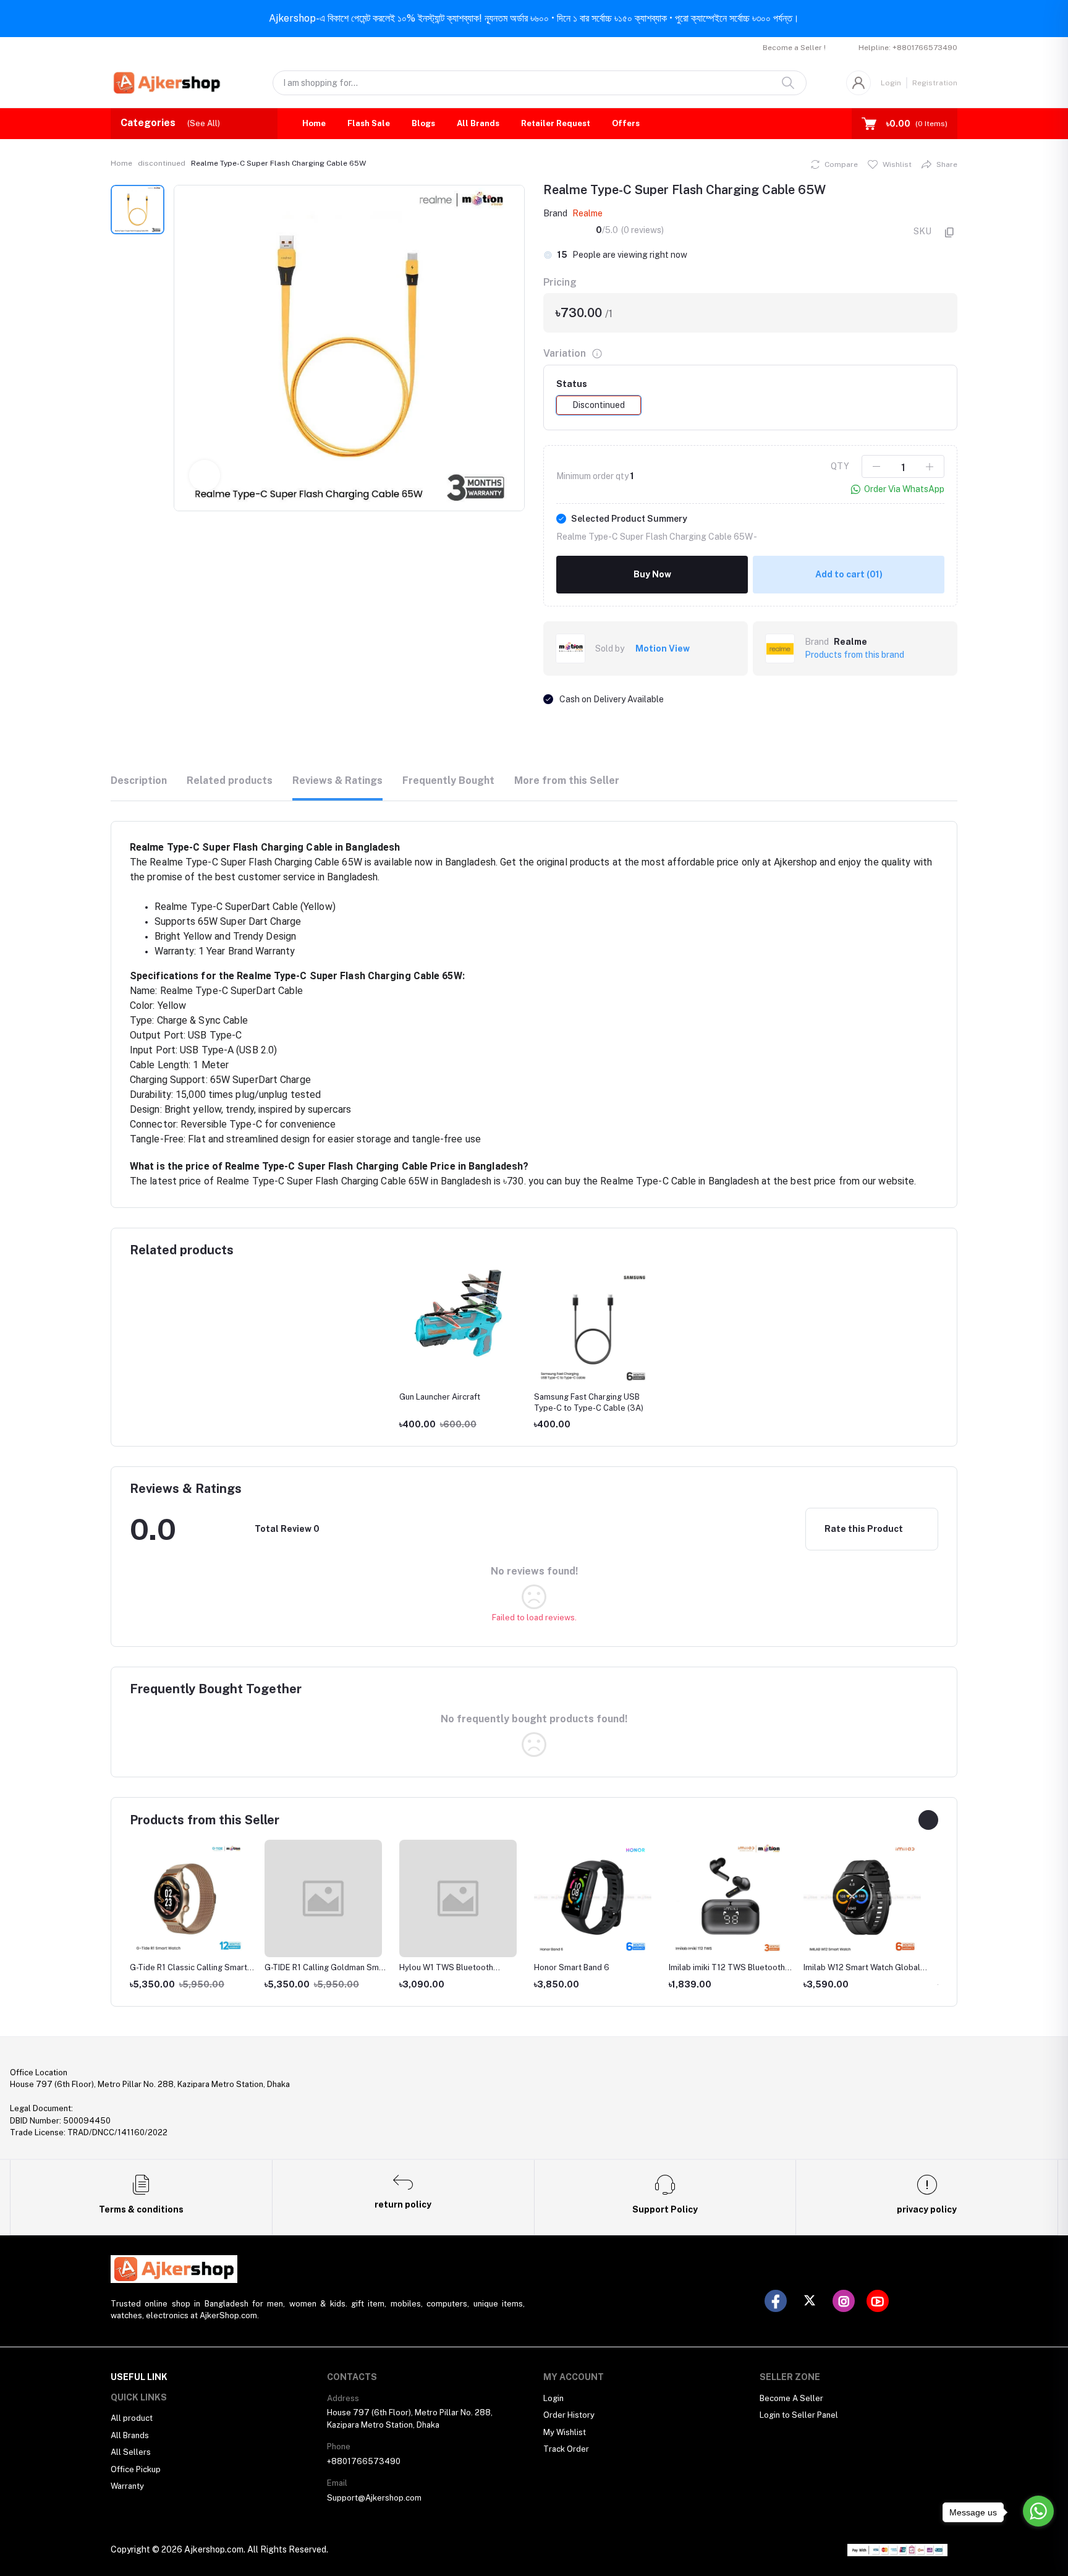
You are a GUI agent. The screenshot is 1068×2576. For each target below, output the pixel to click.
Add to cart (849, 574)
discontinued (162, 163)
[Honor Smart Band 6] (593, 1898)
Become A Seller (791, 2398)
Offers (626, 123)
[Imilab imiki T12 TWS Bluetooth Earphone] (727, 1898)
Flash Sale (369, 123)
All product (132, 2418)
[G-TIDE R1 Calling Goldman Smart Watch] (323, 1898)
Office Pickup (136, 2469)
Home (314, 123)
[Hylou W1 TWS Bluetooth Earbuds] (458, 1898)
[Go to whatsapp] (1038, 2511)
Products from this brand (854, 655)
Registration (935, 83)
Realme (587, 213)
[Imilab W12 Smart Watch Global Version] (862, 1898)
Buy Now (652, 574)
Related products (230, 780)
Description (139, 780)
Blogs (423, 123)
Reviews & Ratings (337, 780)
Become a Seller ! (794, 48)
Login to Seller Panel (799, 2415)
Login (891, 83)
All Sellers (131, 2452)
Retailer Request (556, 123)
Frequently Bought (448, 780)
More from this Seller (567, 780)
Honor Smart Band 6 (572, 1967)
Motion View (663, 648)
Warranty (127, 2486)
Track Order (566, 2449)
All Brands (478, 123)
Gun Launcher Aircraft (440, 1397)
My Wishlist (565, 2432)
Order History (569, 2415)
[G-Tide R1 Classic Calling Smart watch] (189, 1898)
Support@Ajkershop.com (374, 2498)
